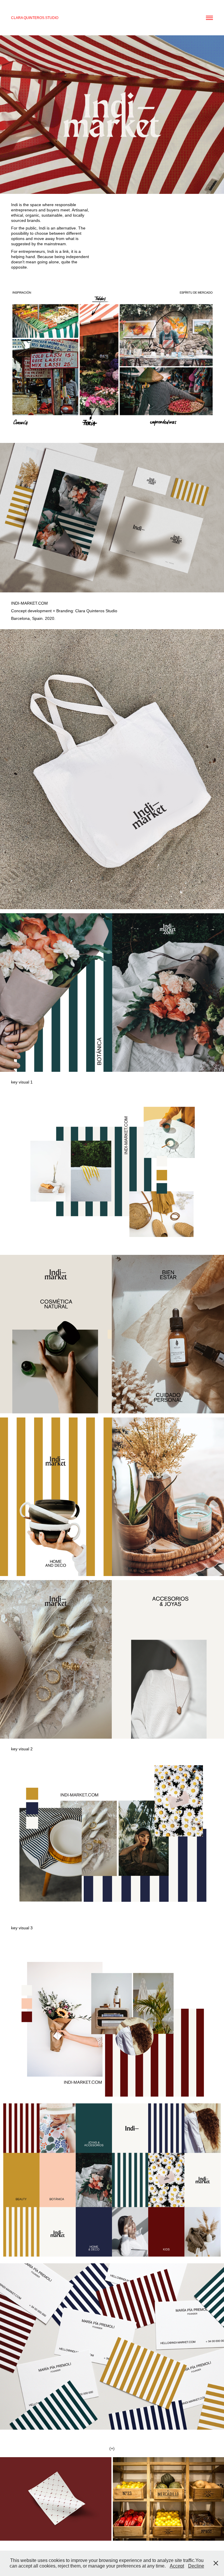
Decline (196, 2566)
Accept (177, 2566)
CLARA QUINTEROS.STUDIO (35, 18)
